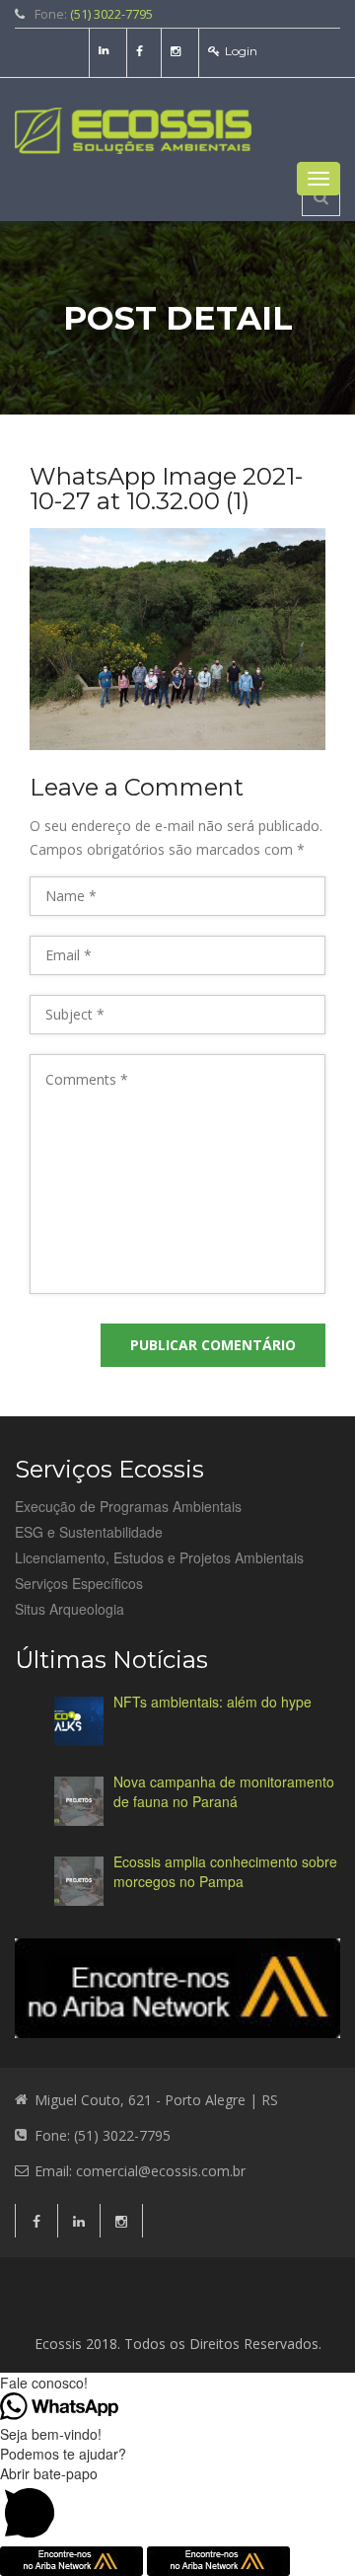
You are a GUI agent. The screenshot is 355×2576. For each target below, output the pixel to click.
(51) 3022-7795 (111, 14)
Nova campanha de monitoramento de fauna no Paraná (224, 1791)
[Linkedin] (106, 51)
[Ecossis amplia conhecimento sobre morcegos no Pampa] (79, 1881)
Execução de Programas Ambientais (128, 1506)
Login (241, 51)
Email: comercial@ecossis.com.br (140, 2171)
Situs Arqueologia (70, 1609)
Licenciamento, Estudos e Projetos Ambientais (159, 1557)
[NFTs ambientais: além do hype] (79, 1721)
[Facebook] (142, 51)
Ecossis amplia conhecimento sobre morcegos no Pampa (225, 1871)
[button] (177, 2505)
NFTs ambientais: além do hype (213, 1702)
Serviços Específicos (79, 1583)
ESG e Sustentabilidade (89, 1532)
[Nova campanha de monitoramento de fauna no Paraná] (79, 1801)
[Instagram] (178, 51)
